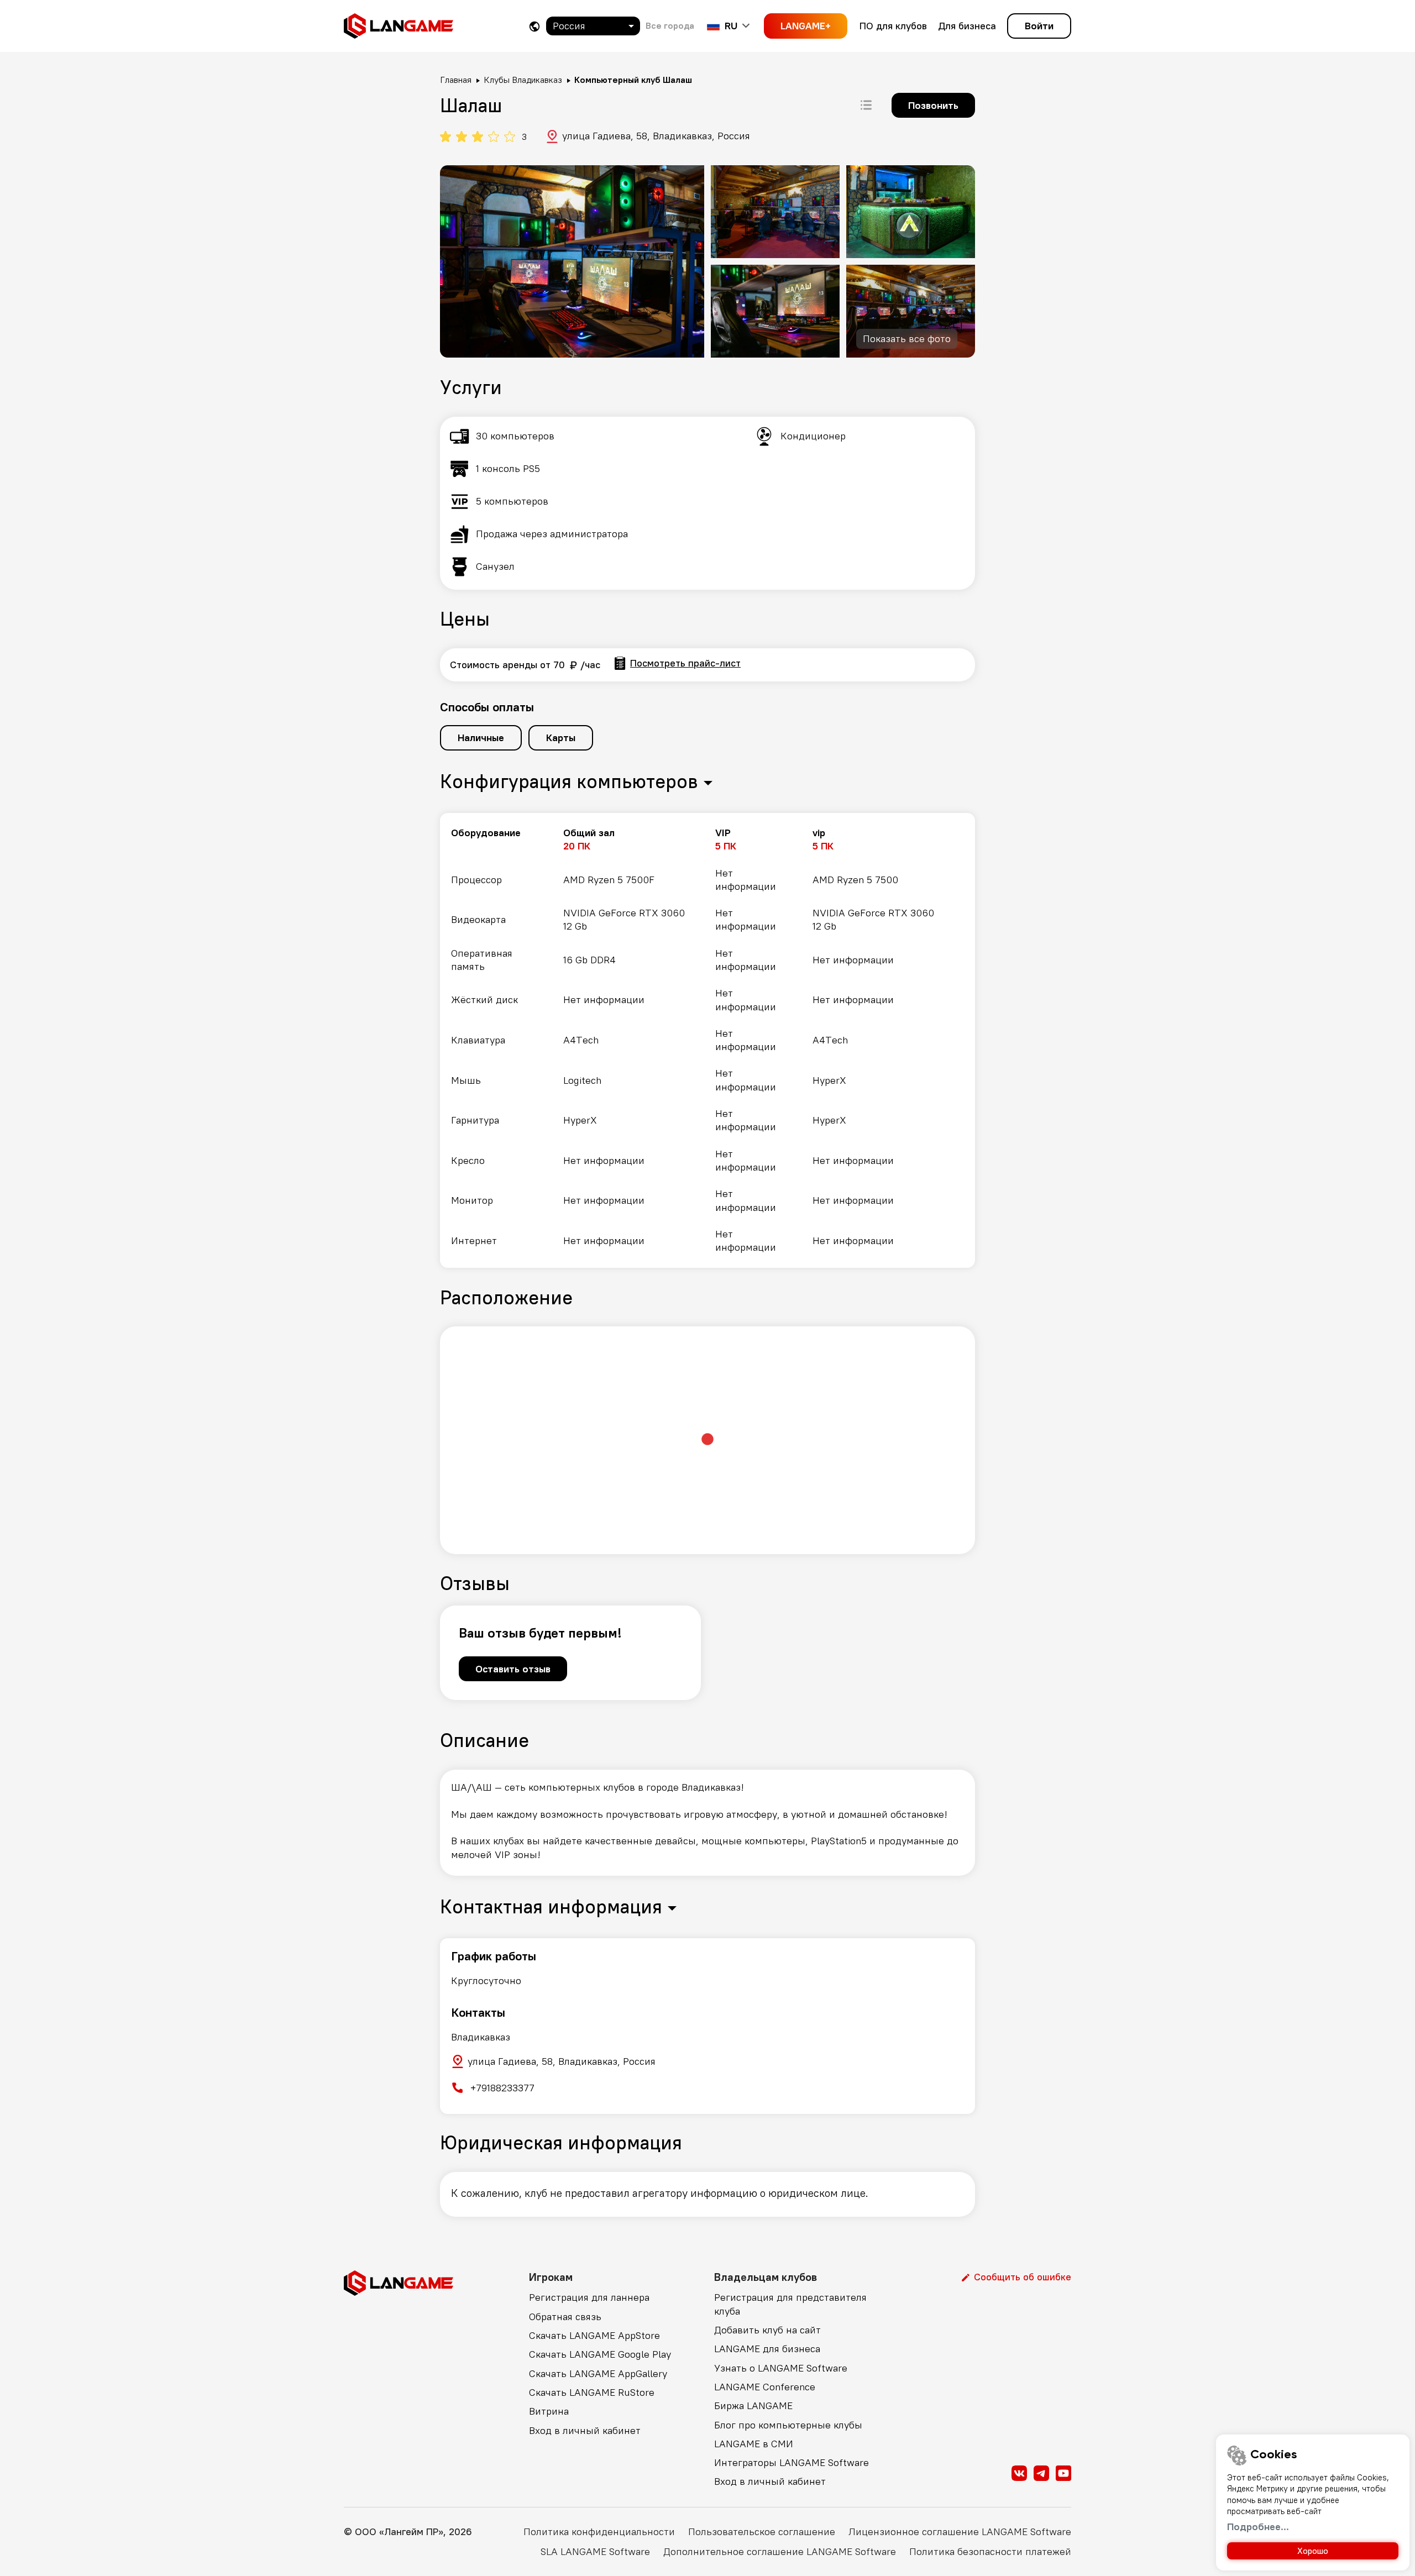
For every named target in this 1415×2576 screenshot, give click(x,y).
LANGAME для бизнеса (767, 2349)
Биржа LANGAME (753, 2406)
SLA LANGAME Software (595, 2551)
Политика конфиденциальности (599, 2532)
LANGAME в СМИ (754, 2444)
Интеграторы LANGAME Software (792, 2462)
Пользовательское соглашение (762, 2532)
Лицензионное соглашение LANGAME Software (960, 2532)
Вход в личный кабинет (585, 2430)
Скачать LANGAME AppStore (594, 2335)
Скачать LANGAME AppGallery (598, 2373)
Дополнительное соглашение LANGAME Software (780, 2551)
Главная (456, 80)
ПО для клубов (893, 26)
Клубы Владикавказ (523, 80)
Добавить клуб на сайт (767, 2330)
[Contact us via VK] (1019, 2473)
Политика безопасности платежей (990, 2551)
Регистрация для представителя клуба (790, 2304)
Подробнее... (1258, 2527)
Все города (670, 25)
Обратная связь (565, 2317)
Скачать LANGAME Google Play (600, 2354)
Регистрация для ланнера (589, 2297)
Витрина (549, 2411)
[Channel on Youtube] (1063, 2473)
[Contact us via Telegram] (1041, 2473)
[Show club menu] (866, 105)
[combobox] (593, 26)
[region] (707, 1040)
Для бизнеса (967, 26)
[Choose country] (534, 26)
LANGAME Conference (765, 2387)
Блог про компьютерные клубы (788, 2425)
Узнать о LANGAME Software (781, 2368)
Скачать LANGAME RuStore (592, 2392)
